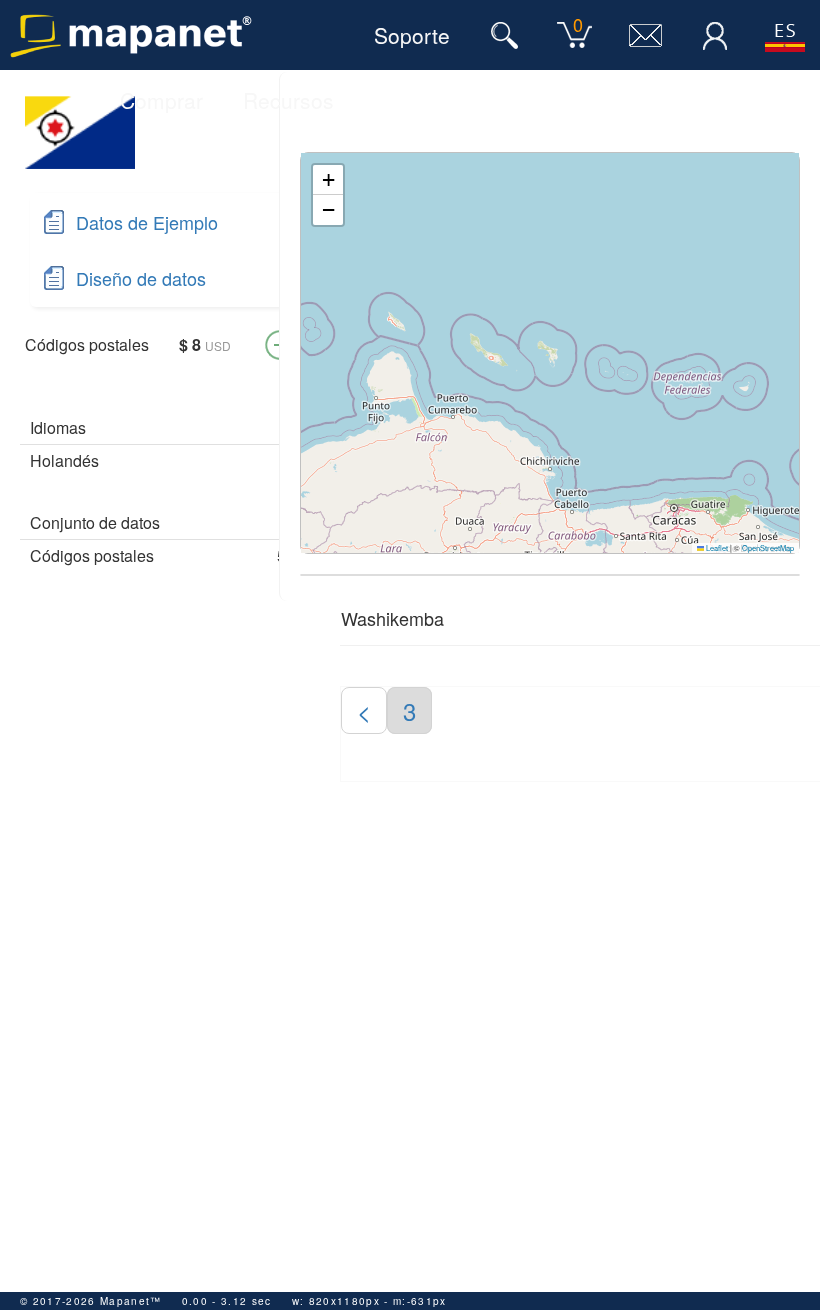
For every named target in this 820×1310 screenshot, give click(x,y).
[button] (328, 180)
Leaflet (716, 547)
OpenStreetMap (768, 547)
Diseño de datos (141, 278)
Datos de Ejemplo (147, 222)
